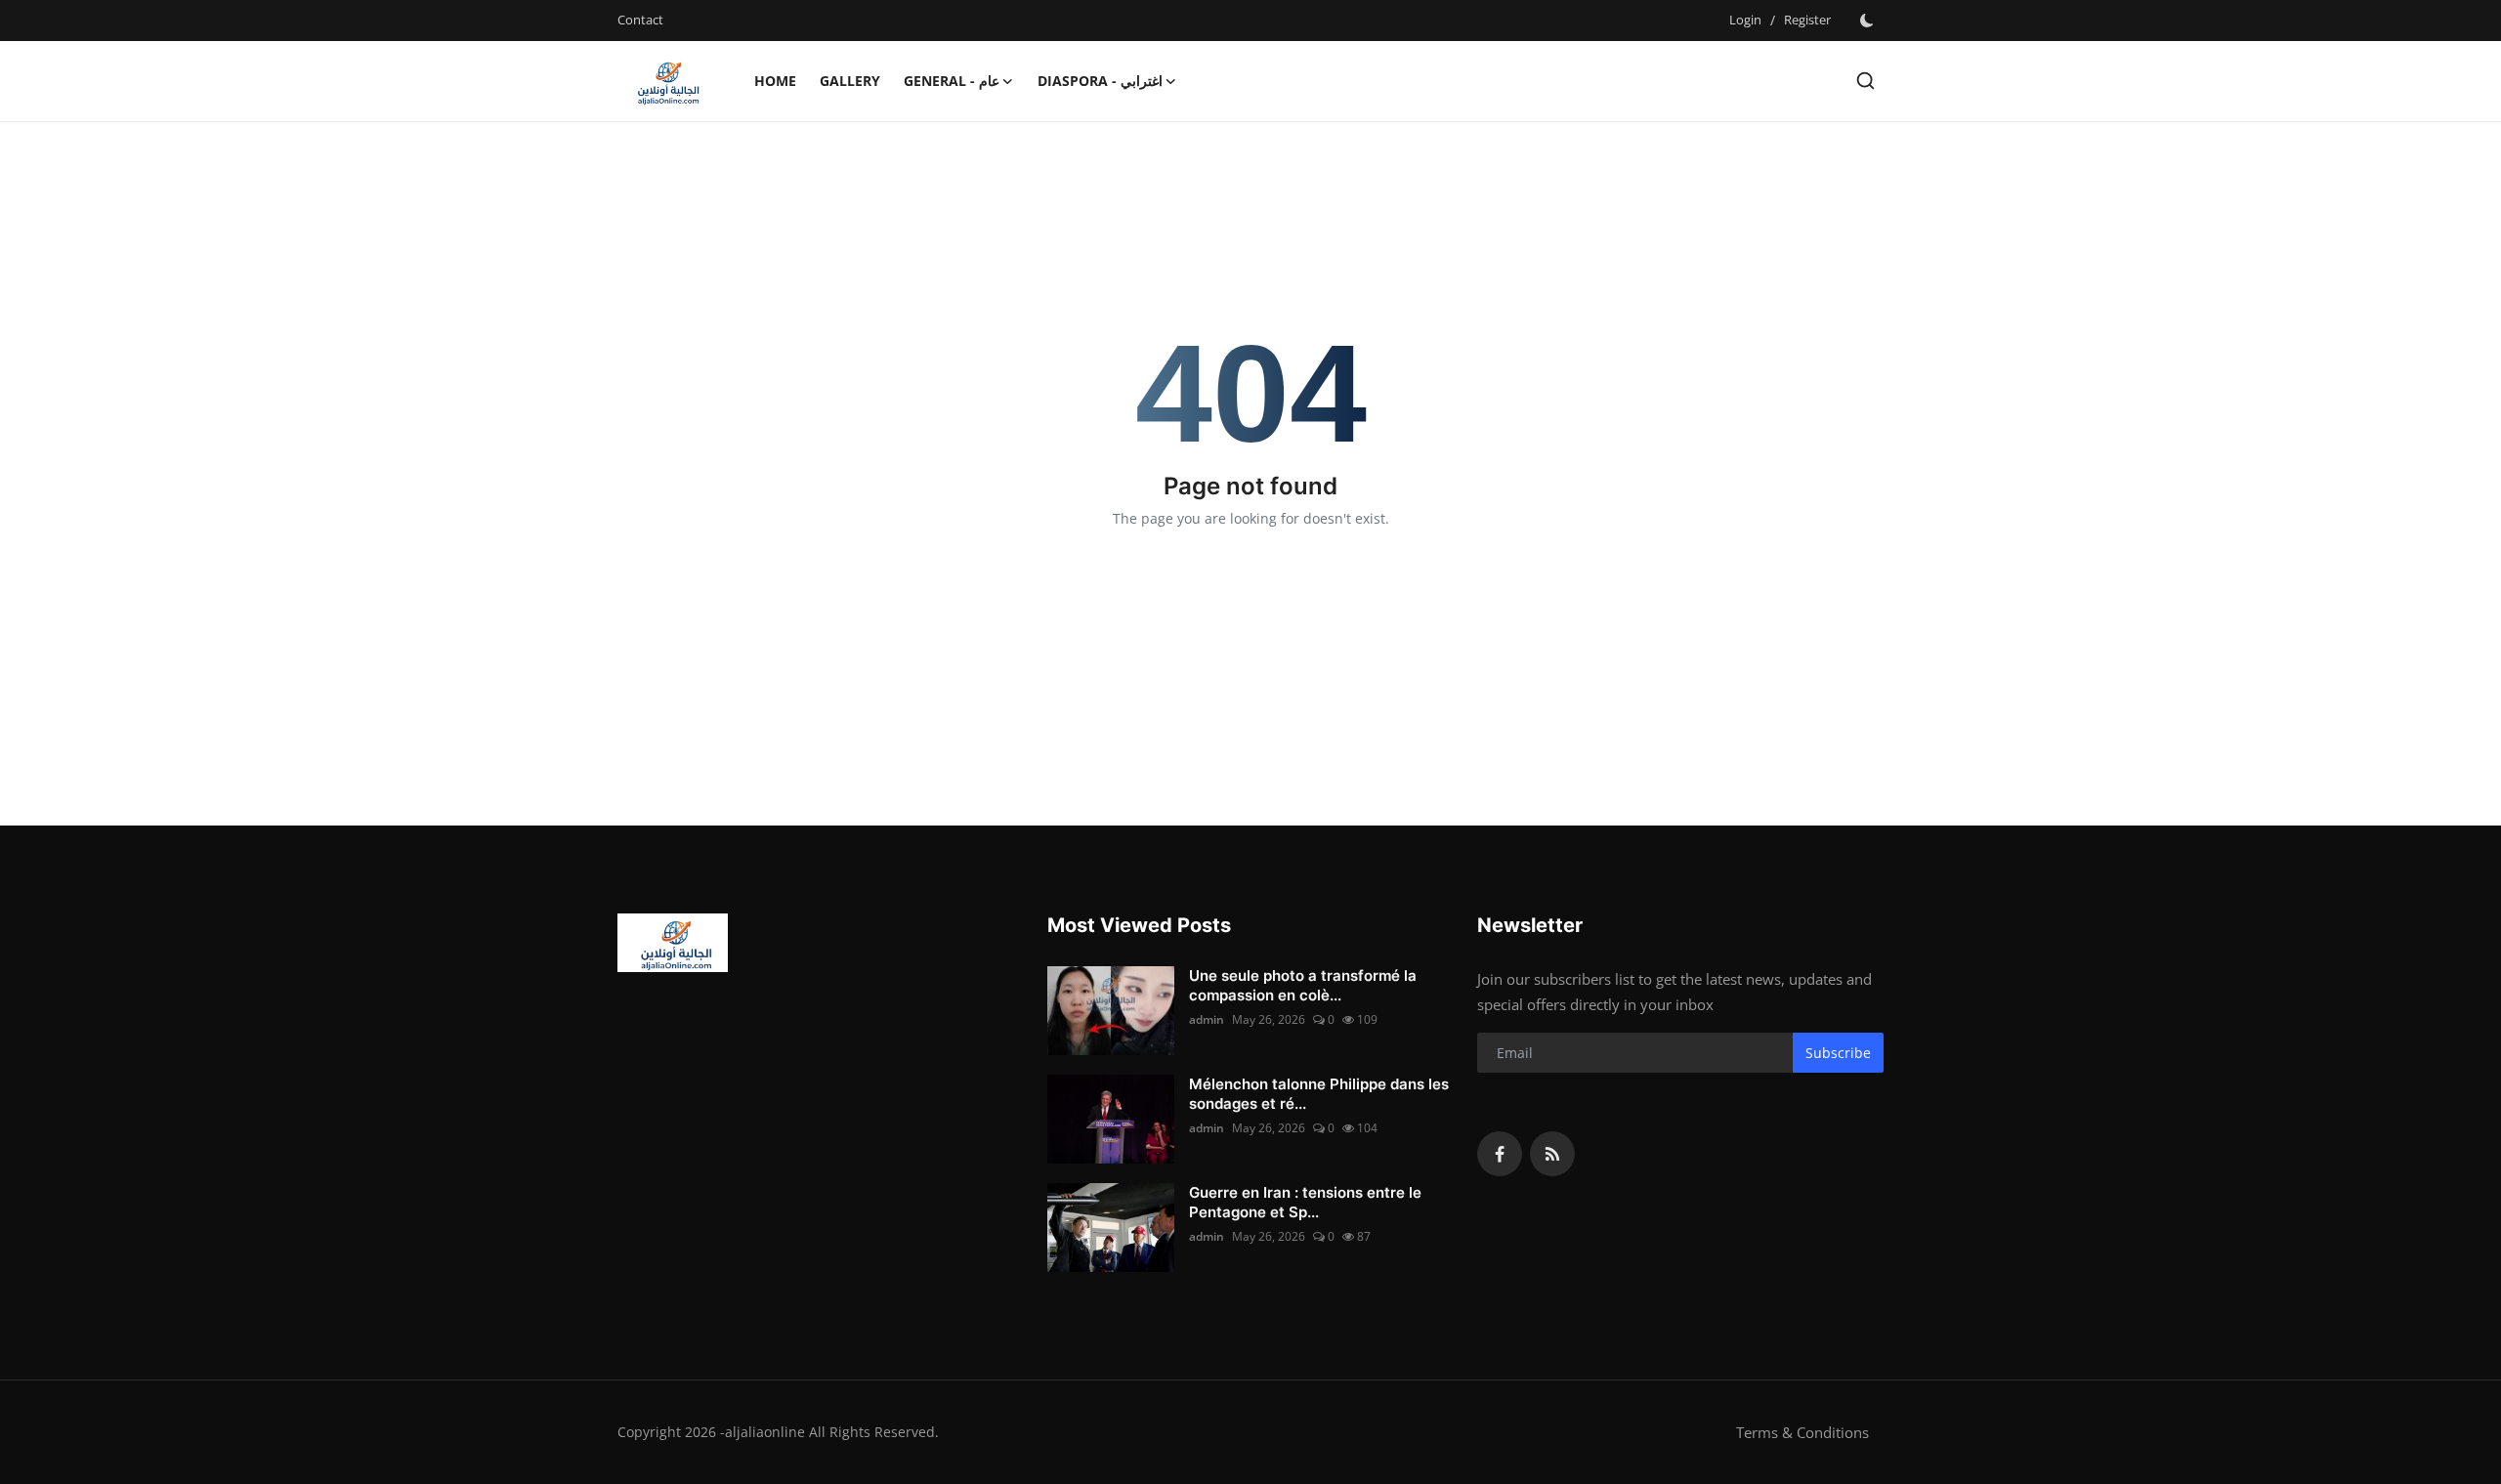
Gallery (850, 81)
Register (1807, 20)
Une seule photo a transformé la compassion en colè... (1303, 985)
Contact (640, 20)
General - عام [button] (952, 81)
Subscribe (1838, 1053)
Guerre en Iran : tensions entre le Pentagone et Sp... (1305, 1202)
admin (1207, 1019)
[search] (1865, 81)
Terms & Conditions (1802, 1432)
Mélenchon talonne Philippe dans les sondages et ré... (1319, 1094)
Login (1745, 20)
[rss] (1552, 1154)
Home (775, 81)
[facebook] (1500, 1154)
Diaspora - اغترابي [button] (1100, 81)
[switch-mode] (1867, 21)
